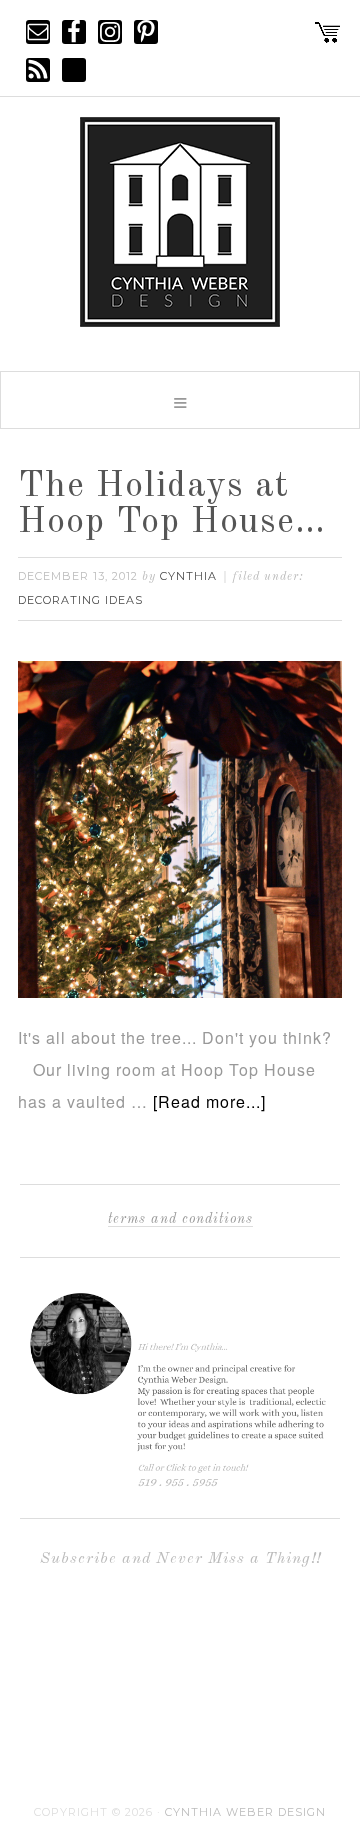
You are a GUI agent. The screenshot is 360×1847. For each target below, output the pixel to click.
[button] (180, 400)
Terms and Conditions (180, 1219)
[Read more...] (209, 1101)
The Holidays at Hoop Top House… (172, 505)
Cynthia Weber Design (245, 1812)
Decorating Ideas (80, 600)
